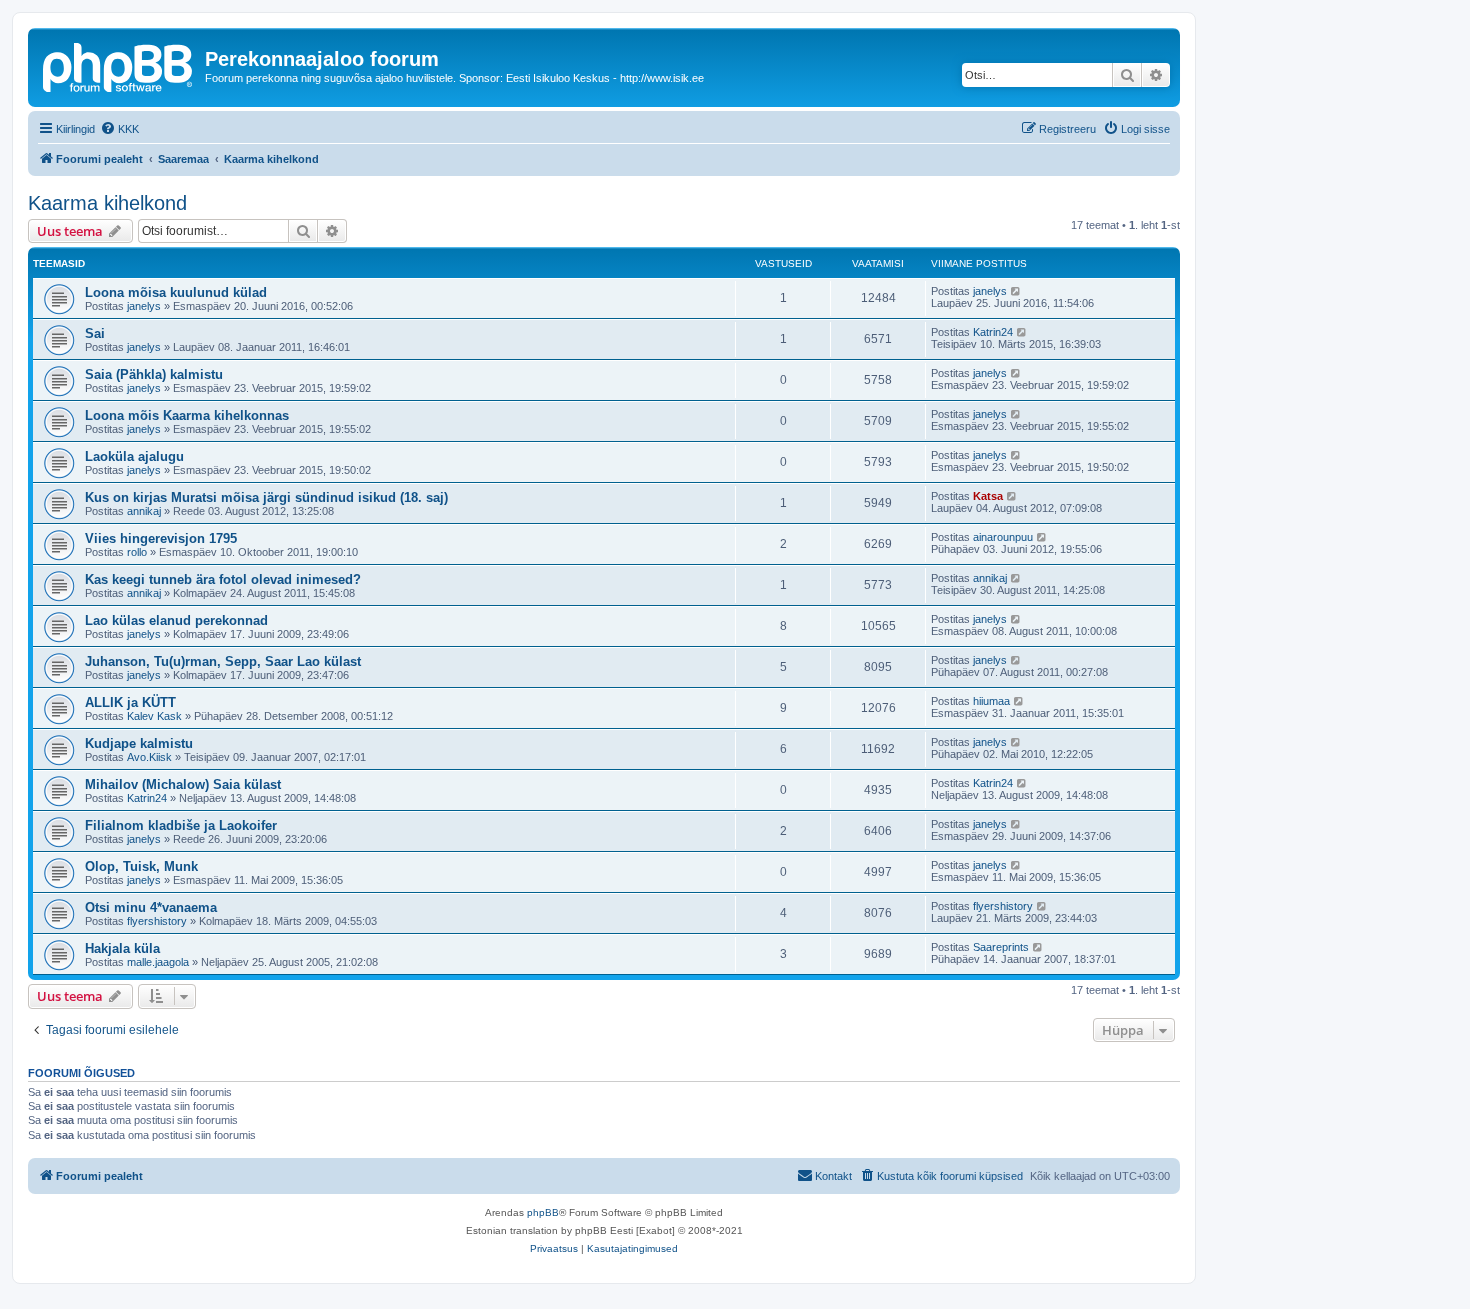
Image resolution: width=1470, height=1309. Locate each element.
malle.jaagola (158, 962)
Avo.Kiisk (149, 757)
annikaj (144, 511)
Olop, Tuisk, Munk (141, 866)
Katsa (988, 496)
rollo (137, 552)
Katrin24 (993, 332)
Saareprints (1001, 947)
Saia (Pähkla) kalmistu (154, 374)
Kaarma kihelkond (107, 203)
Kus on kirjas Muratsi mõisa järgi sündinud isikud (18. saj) (266, 497)
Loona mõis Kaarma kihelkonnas (187, 415)
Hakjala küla (122, 948)
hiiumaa (991, 701)
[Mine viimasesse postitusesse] (1016, 291)
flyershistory (157, 921)
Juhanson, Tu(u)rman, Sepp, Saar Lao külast (223, 661)
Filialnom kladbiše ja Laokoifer (181, 825)
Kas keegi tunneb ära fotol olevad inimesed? (223, 579)
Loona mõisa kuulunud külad (176, 292)
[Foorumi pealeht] (119, 65)
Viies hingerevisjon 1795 (161, 538)
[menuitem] (119, 129)
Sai (95, 333)
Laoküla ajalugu (134, 456)
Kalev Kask (154, 716)
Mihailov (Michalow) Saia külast (183, 784)
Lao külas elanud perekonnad (176, 620)
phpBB (543, 1212)
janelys (144, 306)
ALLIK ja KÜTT (130, 702)
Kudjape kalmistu (139, 743)
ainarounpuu (1003, 537)
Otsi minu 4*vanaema (151, 907)
